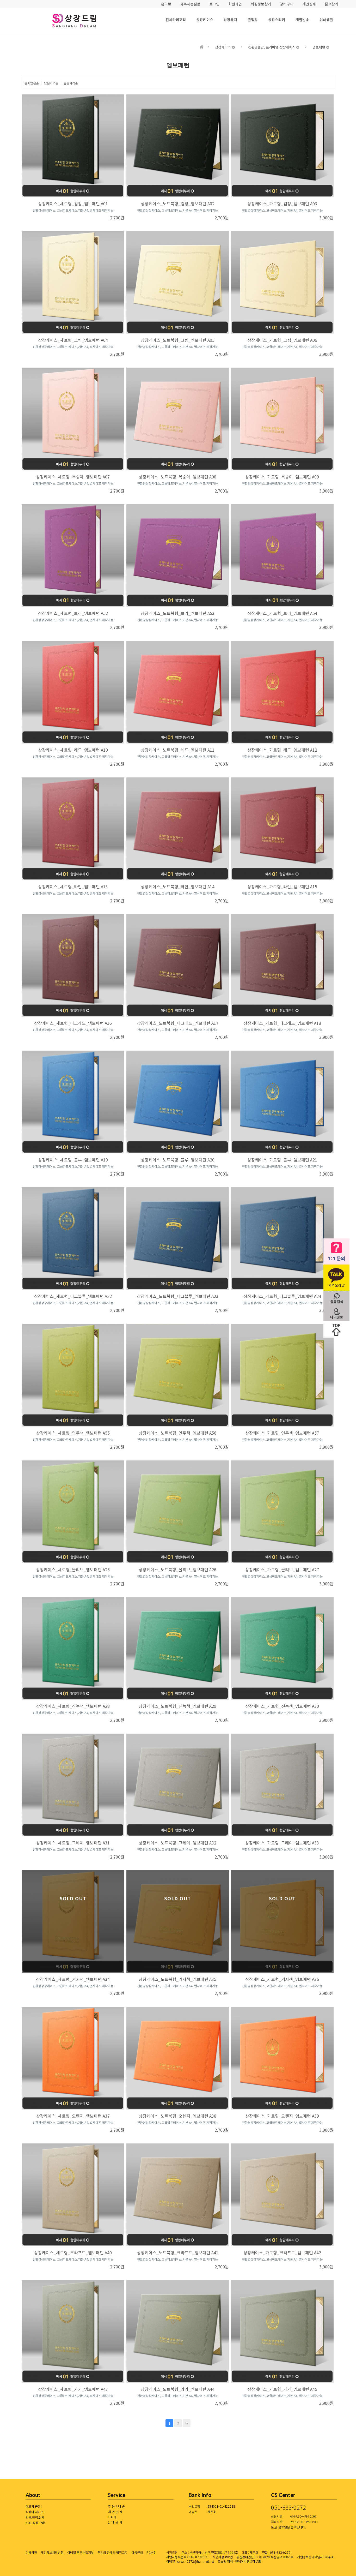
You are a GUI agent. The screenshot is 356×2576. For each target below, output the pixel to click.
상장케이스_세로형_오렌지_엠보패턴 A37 (73, 2116)
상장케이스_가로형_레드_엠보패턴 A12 (282, 750)
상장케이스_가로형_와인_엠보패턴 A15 (282, 886)
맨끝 (187, 2423)
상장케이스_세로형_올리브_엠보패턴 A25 (73, 1569)
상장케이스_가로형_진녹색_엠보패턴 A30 (282, 1706)
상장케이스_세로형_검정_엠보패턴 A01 (73, 203)
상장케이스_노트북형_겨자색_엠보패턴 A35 (177, 1979)
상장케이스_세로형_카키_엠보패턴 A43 (73, 2389)
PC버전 (151, 2552)
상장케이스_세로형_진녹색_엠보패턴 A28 (73, 1706)
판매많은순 (32, 83)
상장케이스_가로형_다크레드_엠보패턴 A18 (282, 1023)
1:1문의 (116, 2522)
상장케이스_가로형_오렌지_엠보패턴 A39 (282, 2116)
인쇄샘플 (326, 20)
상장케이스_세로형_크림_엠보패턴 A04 (73, 340)
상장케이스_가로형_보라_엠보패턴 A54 (282, 613)
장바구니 (287, 4)
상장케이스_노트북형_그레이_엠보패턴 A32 (177, 1843)
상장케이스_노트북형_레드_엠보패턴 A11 (178, 750)
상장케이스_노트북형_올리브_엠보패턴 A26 (177, 1569)
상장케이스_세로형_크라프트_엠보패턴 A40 (73, 2252)
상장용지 (230, 20)
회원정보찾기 (261, 4)
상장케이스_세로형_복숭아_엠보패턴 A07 (73, 477)
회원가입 (235, 4)
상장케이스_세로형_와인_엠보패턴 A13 (73, 886)
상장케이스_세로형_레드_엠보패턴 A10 (73, 750)
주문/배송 (117, 2506)
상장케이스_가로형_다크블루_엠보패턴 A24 (282, 1296)
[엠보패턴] (82, 21)
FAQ (113, 2517)
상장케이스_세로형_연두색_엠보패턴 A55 (73, 1433)
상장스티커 (277, 20)
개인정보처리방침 (52, 2552)
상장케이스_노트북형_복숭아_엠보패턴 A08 (177, 477)
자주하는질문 (190, 4)
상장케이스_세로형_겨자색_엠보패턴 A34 (73, 1979)
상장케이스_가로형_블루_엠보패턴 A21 (282, 1160)
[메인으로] (202, 47)
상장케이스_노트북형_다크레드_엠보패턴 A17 (178, 1023)
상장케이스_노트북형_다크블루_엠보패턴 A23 (178, 1296)
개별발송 (302, 20)
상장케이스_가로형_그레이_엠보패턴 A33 (282, 1843)
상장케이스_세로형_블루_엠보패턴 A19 (73, 1160)
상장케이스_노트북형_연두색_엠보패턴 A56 (177, 1433)
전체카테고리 (176, 20)
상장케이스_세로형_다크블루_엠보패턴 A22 (73, 1296)
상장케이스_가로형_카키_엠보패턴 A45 (282, 2389)
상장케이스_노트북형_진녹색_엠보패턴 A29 (177, 1706)
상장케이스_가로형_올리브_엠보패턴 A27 (282, 1569)
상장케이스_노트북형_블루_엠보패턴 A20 (178, 1160)
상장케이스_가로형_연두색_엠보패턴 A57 (282, 1433)
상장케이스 (205, 20)
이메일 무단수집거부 (81, 2552)
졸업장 (253, 20)
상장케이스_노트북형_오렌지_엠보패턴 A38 (177, 2116)
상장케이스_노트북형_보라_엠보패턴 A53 (178, 613)
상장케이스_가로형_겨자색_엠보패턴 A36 (282, 1979)
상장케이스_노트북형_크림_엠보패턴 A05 (178, 340)
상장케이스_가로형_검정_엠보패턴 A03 (282, 203)
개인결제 (309, 4)
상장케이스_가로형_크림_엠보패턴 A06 (282, 340)
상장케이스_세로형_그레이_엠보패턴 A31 (73, 1843)
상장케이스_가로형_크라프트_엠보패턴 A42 (282, 2252)
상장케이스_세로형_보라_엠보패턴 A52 (73, 613)
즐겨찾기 (332, 4)
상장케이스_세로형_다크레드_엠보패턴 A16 (73, 1023)
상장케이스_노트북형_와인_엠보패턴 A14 (178, 886)
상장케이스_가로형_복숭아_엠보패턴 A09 (282, 477)
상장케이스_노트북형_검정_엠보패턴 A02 (178, 203)
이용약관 (31, 2552)
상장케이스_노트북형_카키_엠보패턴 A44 (178, 2389)
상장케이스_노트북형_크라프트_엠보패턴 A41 (178, 2252)
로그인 (214, 4)
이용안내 (137, 2552)
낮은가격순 (51, 83)
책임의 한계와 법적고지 (113, 2552)
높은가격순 (71, 83)
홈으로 (166, 4)
